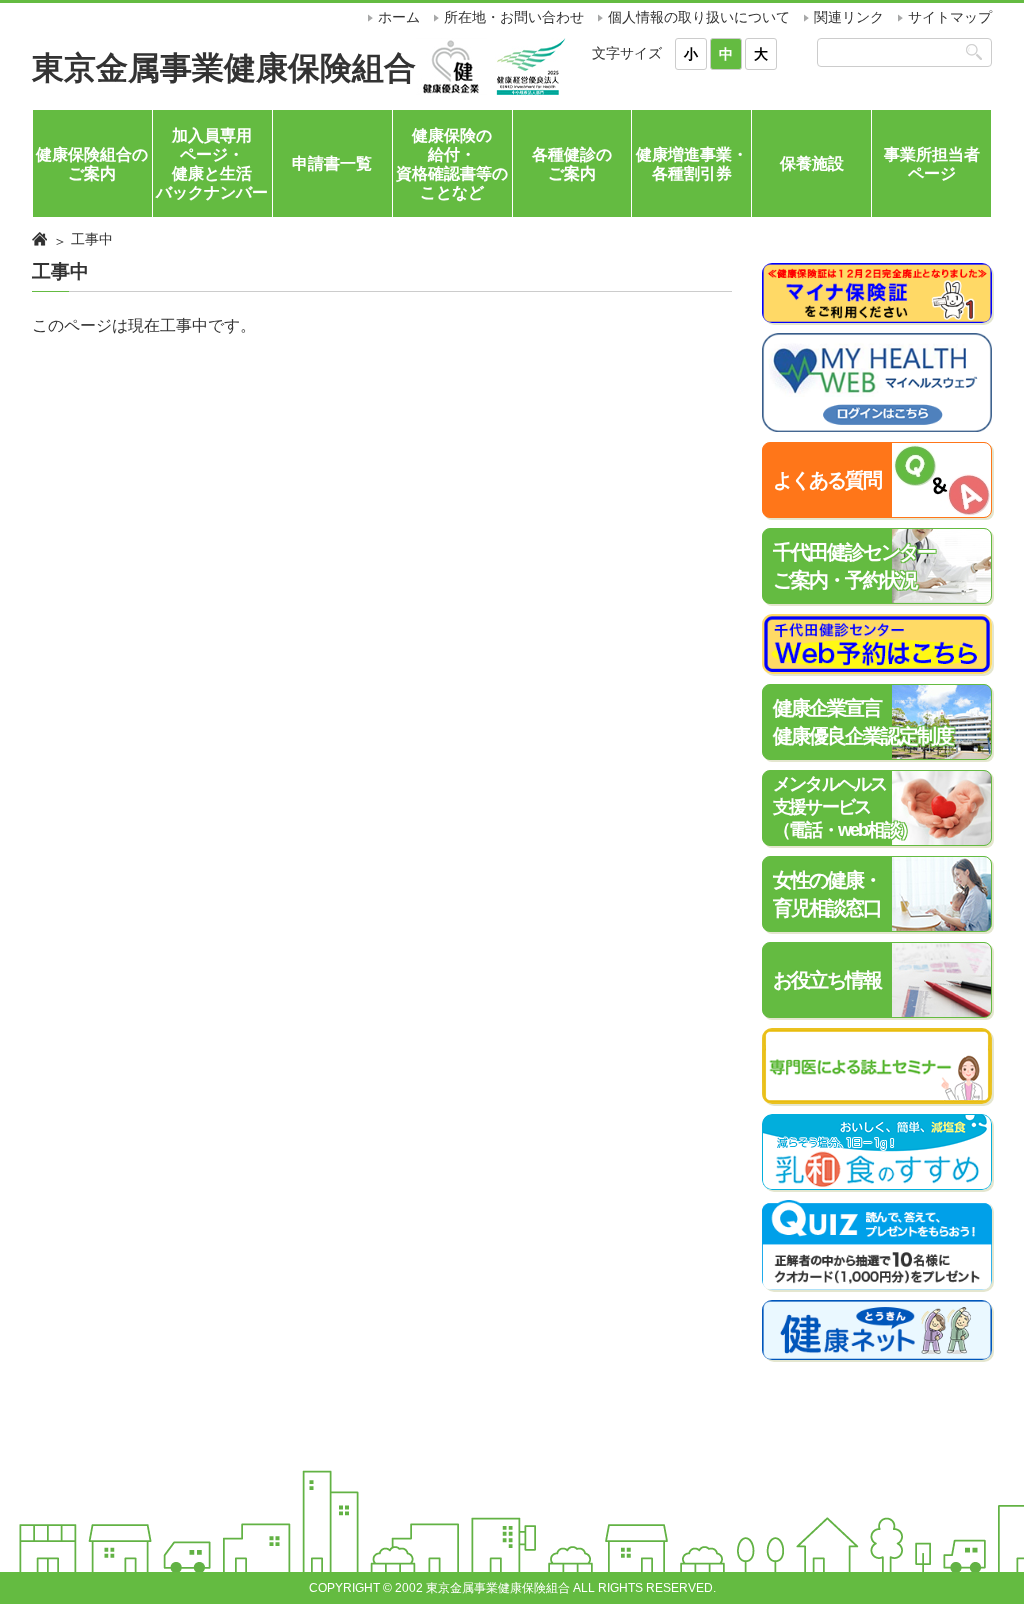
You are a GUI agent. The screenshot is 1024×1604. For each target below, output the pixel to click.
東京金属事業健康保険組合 (224, 68)
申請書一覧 (332, 163)
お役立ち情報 (827, 980)
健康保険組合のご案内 (92, 164)
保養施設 (812, 163)
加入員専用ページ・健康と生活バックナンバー (212, 164)
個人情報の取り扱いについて (699, 17)
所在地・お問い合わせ (514, 17)
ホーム (399, 17)
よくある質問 (827, 480)
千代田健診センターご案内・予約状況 (854, 566)
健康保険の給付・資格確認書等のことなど (452, 164)
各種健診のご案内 (572, 164)
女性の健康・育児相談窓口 (827, 894)
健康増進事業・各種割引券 (692, 164)
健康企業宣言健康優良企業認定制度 (863, 722)
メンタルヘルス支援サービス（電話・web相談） (844, 807)
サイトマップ (950, 17)
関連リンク (849, 17)
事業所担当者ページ (932, 164)
